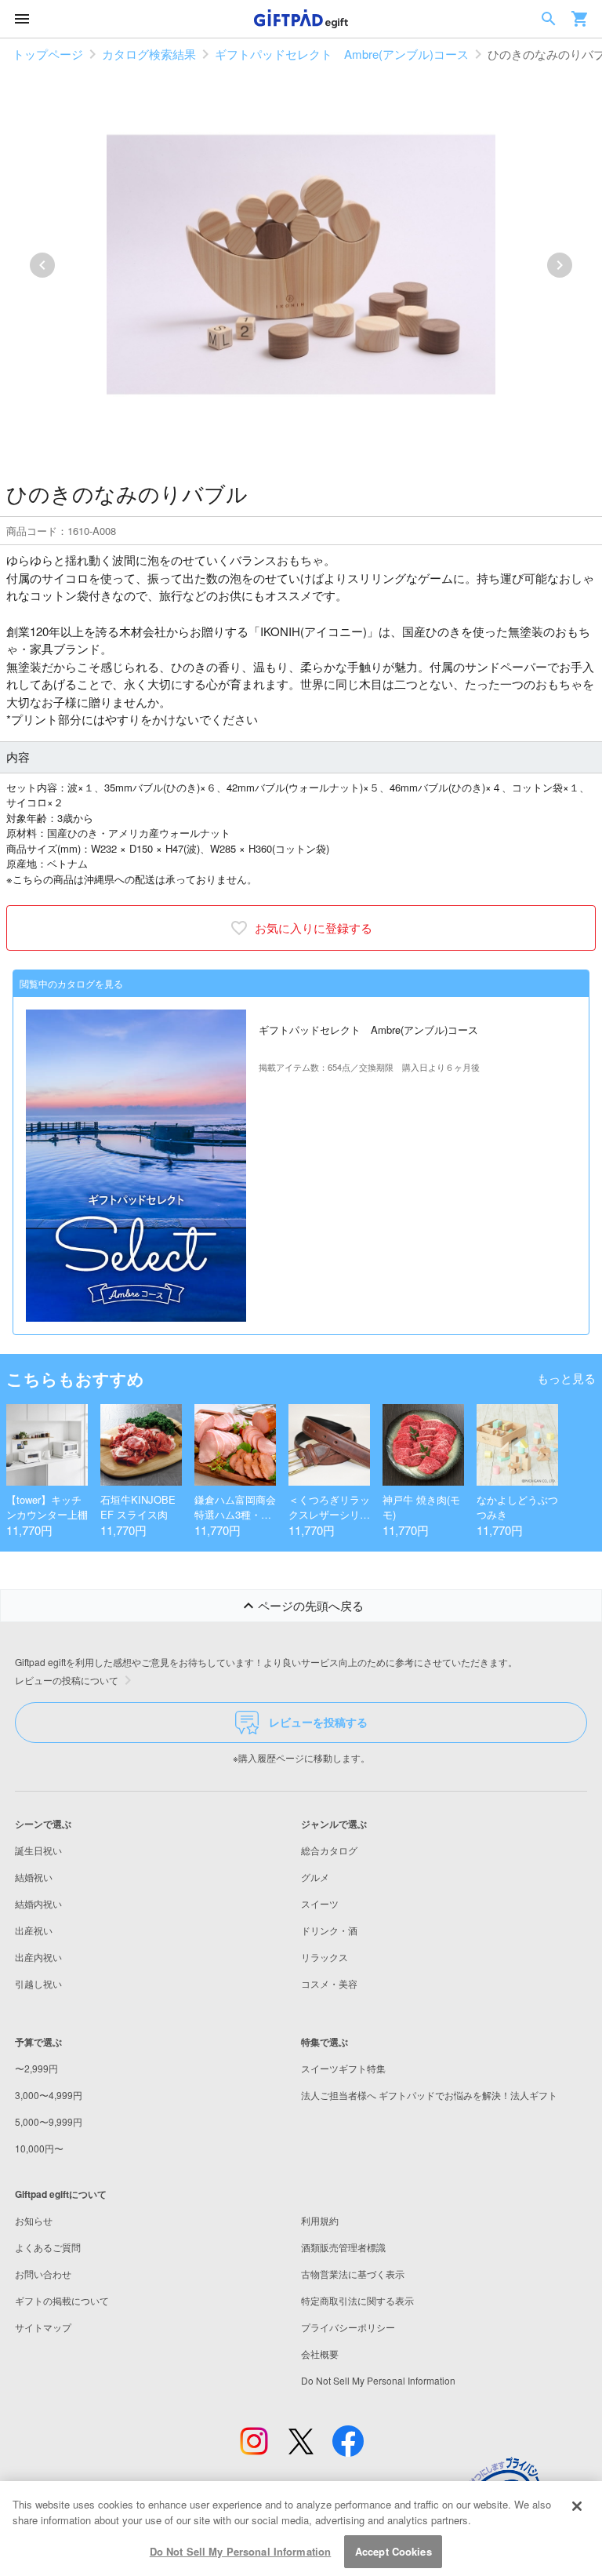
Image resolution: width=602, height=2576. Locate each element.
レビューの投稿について (67, 1680)
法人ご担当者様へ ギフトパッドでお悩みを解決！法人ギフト (429, 2095)
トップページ (48, 54)
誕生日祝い (38, 1850)
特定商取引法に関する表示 (357, 2300)
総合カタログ (329, 1850)
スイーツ (320, 1903)
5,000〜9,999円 (49, 2121)
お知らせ (34, 2220)
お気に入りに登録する (314, 928)
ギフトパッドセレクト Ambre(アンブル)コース (342, 54)
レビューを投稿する (318, 1722)
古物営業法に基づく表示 (353, 2274)
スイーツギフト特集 (343, 2068)
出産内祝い (38, 1957)
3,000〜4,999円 (49, 2095)
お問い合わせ (43, 2274)
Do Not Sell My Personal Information (241, 2551)
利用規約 (320, 2220)
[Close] (577, 2506)
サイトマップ (43, 2327)
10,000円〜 (39, 2148)
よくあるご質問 (48, 2247)
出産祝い (34, 1930)
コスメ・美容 (329, 1983)
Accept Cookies (393, 2551)
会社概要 (320, 2354)
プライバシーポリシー (348, 2327)
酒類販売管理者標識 (343, 2247)
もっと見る (566, 1378)
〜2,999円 (36, 2068)
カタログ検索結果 (149, 54)
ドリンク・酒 (329, 1930)
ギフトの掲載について (62, 2300)
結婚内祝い (38, 1903)
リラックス (325, 1957)
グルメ (315, 1877)
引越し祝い (38, 1983)
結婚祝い (34, 1877)
